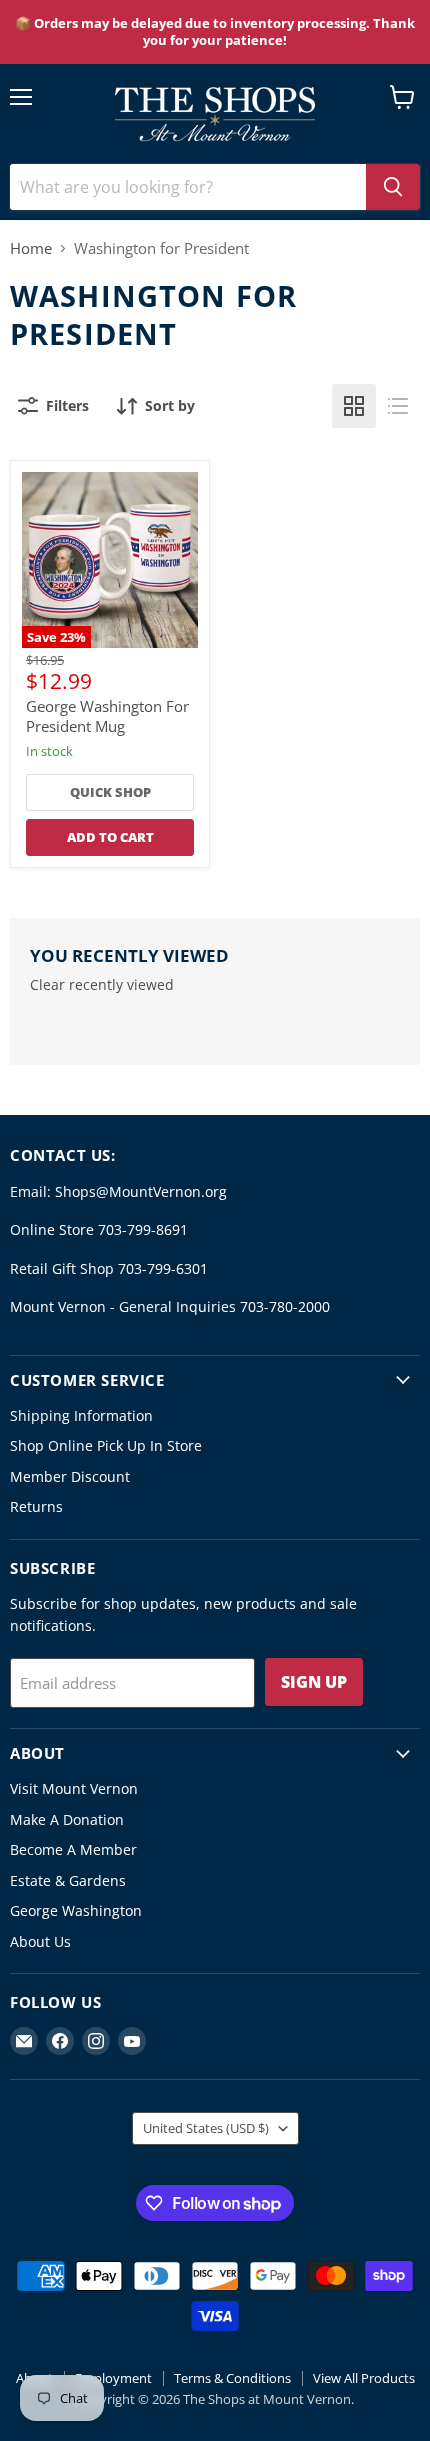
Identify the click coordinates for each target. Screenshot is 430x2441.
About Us (40, 1941)
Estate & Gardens (68, 1880)
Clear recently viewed (102, 985)
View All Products (364, 2378)
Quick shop (110, 792)
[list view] (398, 406)
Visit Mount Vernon (74, 1788)
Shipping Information (81, 1415)
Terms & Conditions (232, 2378)
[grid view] (354, 406)
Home (31, 248)
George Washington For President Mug (107, 716)
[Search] (393, 187)
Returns (36, 1506)
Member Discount (70, 1476)
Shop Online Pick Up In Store (106, 1445)
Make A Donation (67, 1819)
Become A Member (73, 1849)
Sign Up (314, 1682)
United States (206, 2128)
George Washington (76, 1910)
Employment (113, 2378)
